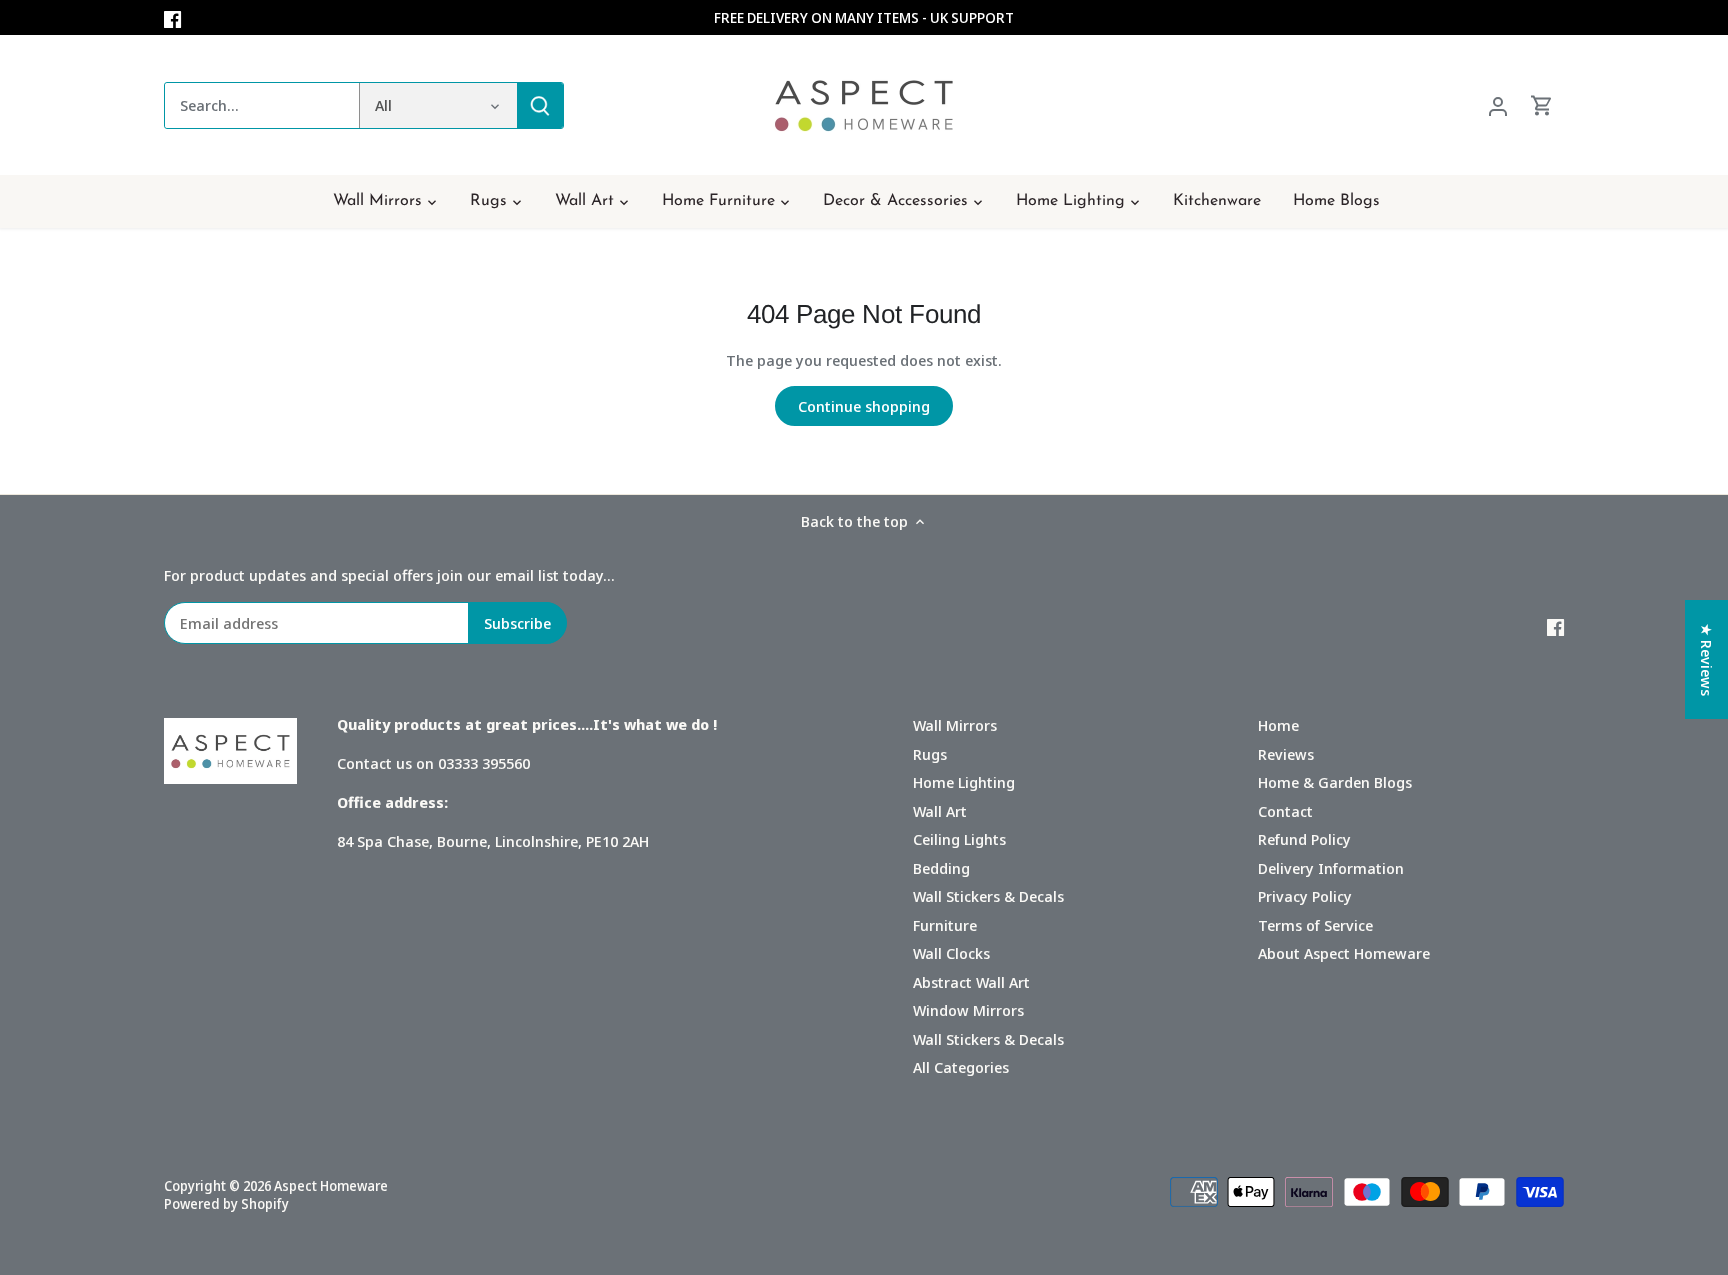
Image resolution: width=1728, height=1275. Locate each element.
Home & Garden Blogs (1335, 782)
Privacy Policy (1305, 896)
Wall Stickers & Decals (988, 896)
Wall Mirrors (955, 725)
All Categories (961, 1067)
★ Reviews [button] (1707, 659)
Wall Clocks (951, 953)
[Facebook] (172, 17)
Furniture (945, 925)
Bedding (941, 868)
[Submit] (540, 105)
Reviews (1286, 754)
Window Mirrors (968, 1010)
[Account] (1498, 105)
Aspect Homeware (331, 1186)
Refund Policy (1304, 839)
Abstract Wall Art (971, 982)
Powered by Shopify (226, 1204)
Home (1278, 725)
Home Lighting (964, 782)
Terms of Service (1315, 925)
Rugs (930, 754)
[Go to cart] (1542, 105)
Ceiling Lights (959, 839)
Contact (1285, 811)
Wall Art (940, 811)
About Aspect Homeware (1344, 953)
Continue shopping (864, 406)
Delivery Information (1331, 868)
